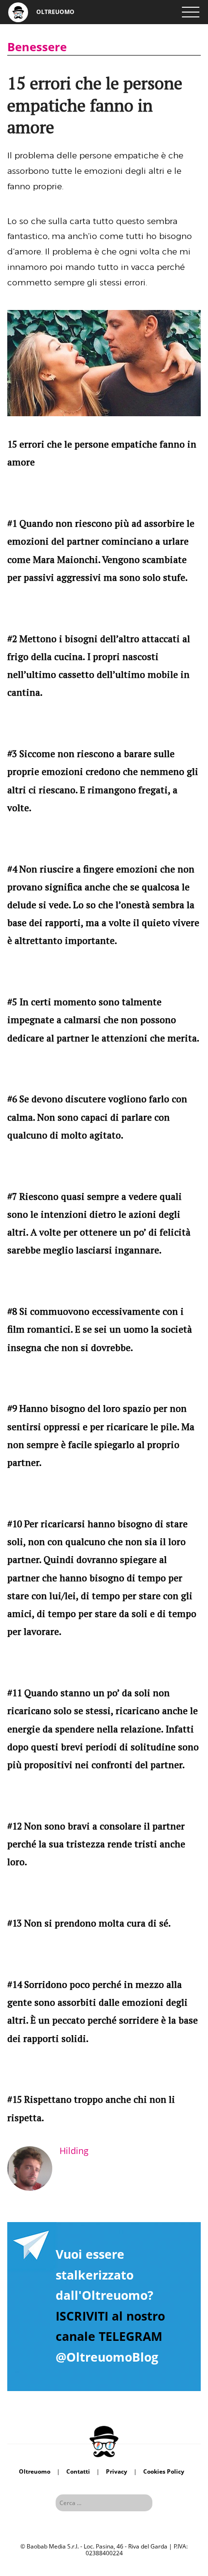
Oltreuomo (35, 2471)
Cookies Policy (164, 2471)
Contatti (78, 2471)
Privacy (117, 2471)
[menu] (191, 12)
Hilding (74, 2151)
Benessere (37, 47)
